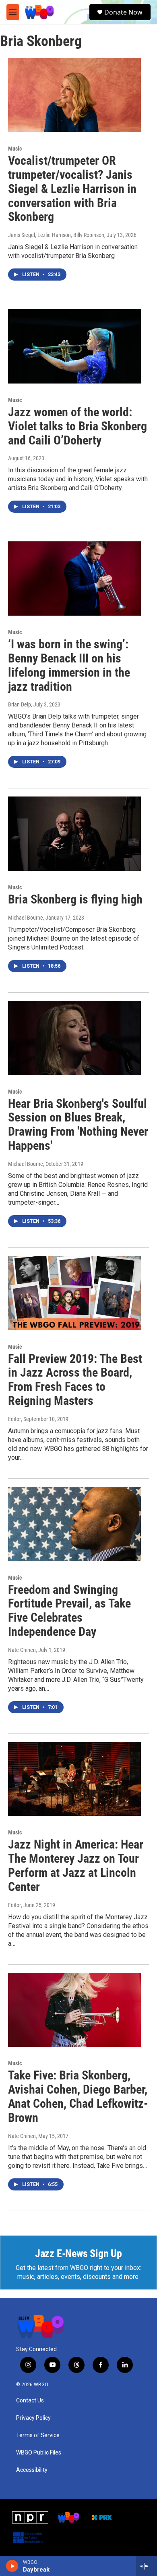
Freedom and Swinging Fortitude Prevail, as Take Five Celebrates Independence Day (69, 1611)
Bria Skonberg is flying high (75, 899)
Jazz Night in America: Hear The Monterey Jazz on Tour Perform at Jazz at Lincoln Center (76, 1865)
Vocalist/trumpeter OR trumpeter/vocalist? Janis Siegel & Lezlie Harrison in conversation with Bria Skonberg (72, 189)
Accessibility (32, 2470)
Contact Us (30, 2401)
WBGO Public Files (39, 2453)
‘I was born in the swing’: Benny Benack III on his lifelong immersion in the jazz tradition (69, 665)
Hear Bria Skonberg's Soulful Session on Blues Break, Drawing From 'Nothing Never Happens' (78, 1125)
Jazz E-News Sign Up (78, 2253)
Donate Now (123, 12)
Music (15, 149)
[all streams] (146, 2566)
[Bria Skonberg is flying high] (74, 834)
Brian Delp (20, 704)
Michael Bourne (26, 918)
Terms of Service (38, 2435)
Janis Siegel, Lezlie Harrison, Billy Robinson (56, 235)
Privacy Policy (33, 2418)
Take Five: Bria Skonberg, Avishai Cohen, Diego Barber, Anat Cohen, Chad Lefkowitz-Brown (78, 2096)
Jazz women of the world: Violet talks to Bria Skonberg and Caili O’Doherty (77, 426)
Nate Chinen (22, 1650)
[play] (12, 2566)
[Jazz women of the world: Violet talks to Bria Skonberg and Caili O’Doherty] (74, 346)
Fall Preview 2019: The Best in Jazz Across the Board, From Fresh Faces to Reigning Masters (75, 1380)
